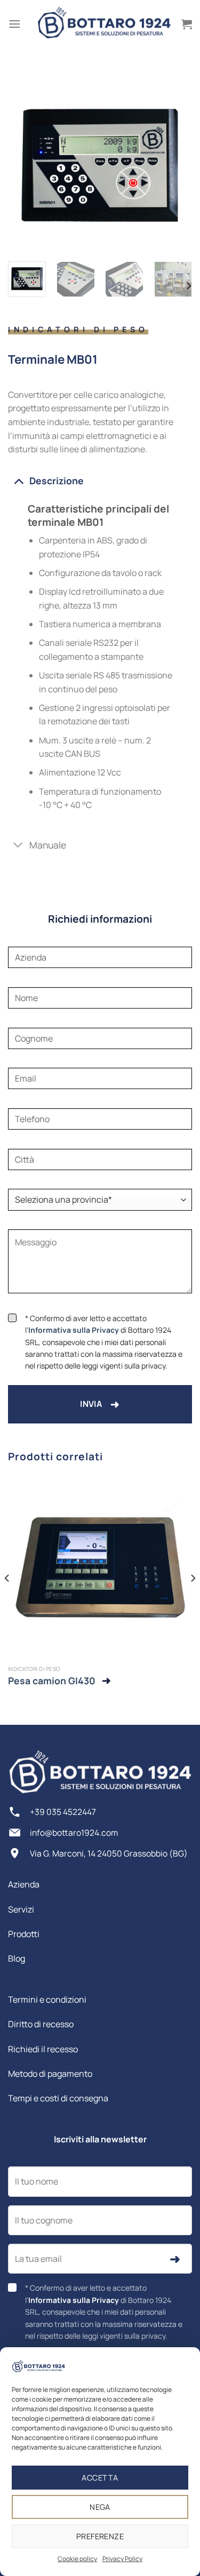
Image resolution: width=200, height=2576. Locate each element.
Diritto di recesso (41, 2024)
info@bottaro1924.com (74, 1833)
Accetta (100, 2478)
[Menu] (14, 24)
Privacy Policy (122, 2559)
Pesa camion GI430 (52, 1681)
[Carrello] (187, 24)
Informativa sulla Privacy (74, 1330)
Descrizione (57, 481)
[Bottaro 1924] (104, 24)
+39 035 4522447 (63, 1812)
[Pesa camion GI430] (100, 1568)
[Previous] (25, 161)
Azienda (24, 1884)
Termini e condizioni (47, 1999)
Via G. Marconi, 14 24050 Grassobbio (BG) (109, 1853)
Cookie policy (77, 2559)
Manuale (48, 845)
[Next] (175, 161)
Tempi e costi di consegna (58, 2098)
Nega (100, 2507)
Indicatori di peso (78, 329)
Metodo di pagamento (50, 2074)
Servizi (21, 1909)
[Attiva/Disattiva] (18, 480)
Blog (17, 1958)
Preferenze (100, 2536)
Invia (100, 1404)
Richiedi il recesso (43, 2049)
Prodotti (24, 1934)
